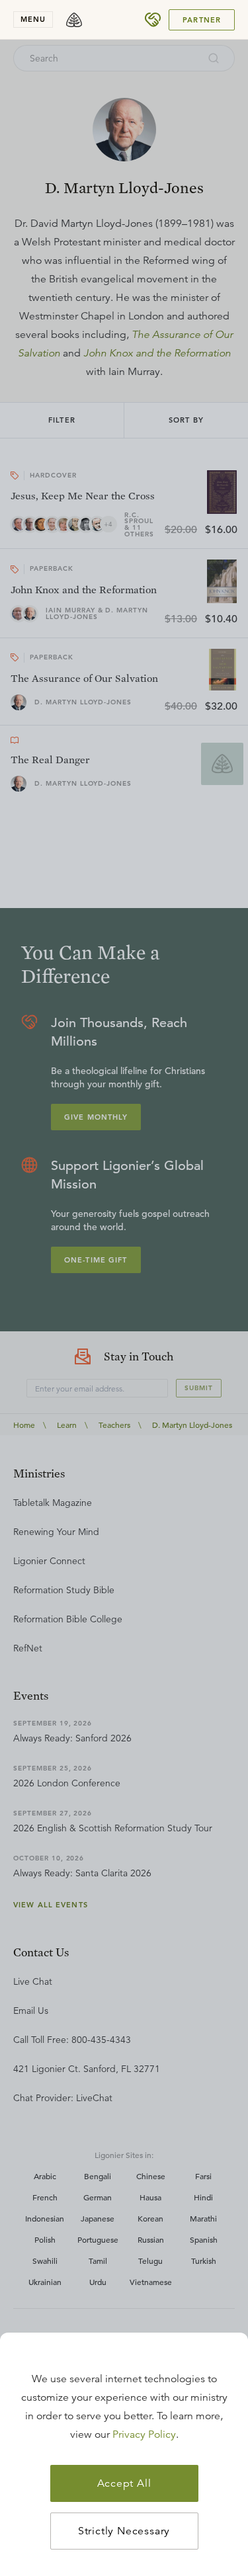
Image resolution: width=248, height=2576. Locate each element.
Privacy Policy (144, 2434)
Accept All (124, 2483)
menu (33, 19)
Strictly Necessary (124, 2531)
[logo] (74, 20)
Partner (202, 20)
